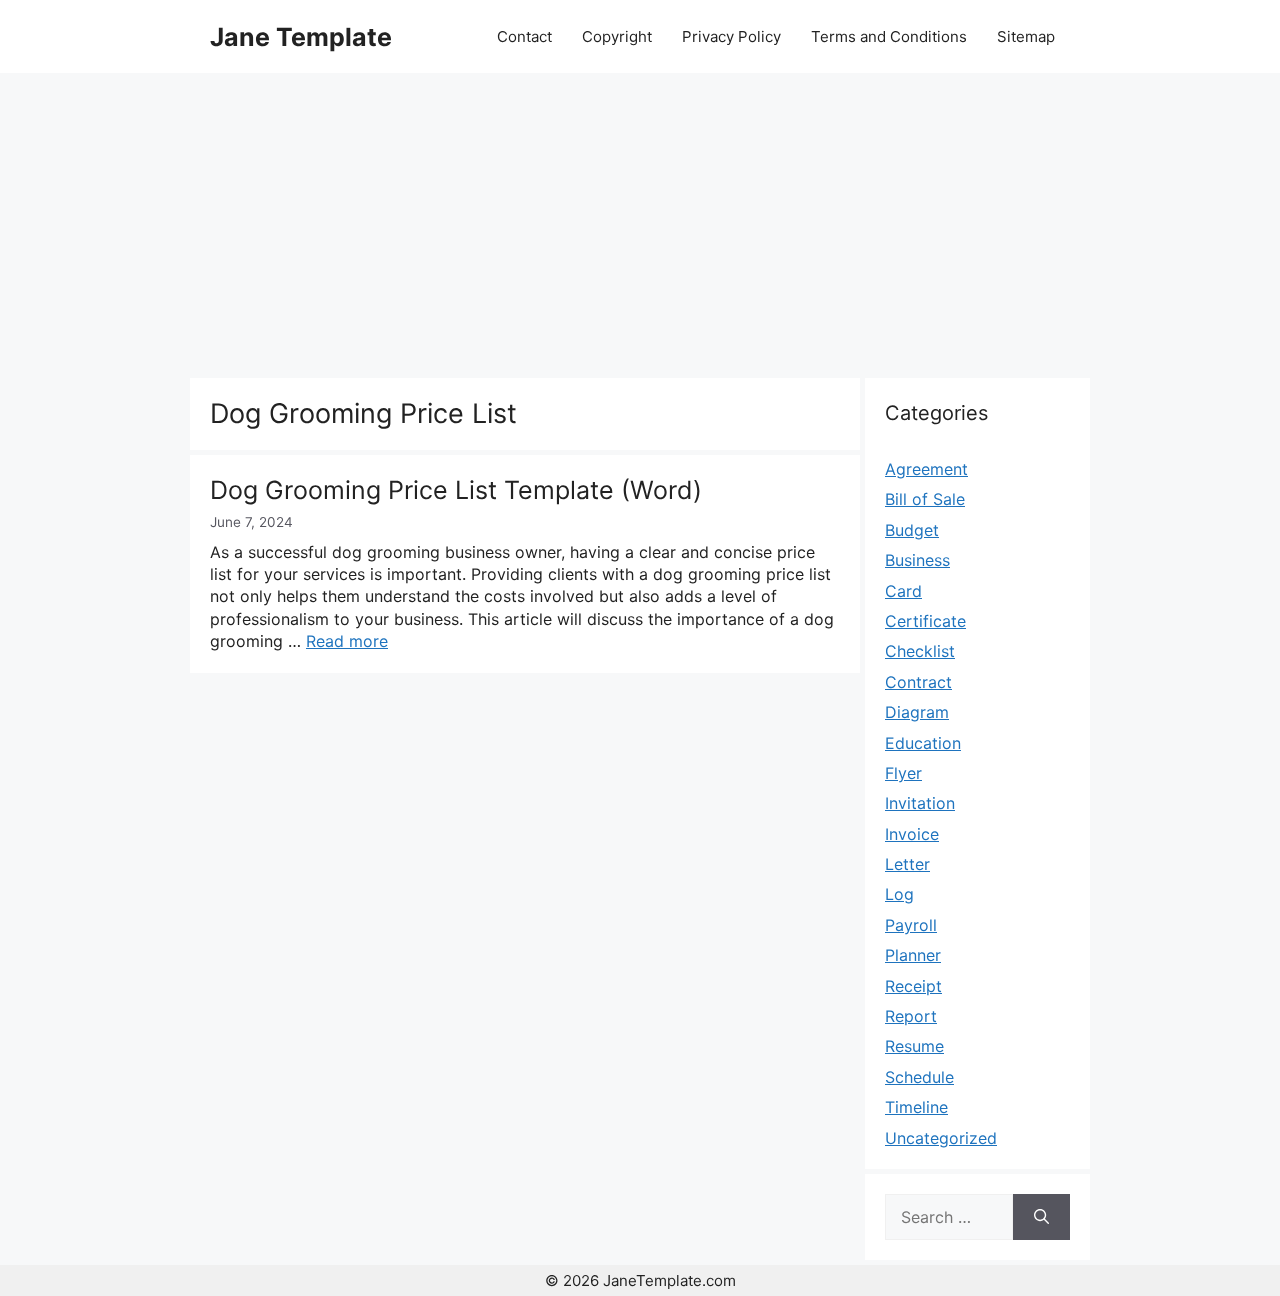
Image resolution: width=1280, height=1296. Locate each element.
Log (899, 894)
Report (911, 1016)
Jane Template (301, 37)
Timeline (916, 1107)
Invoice (912, 834)
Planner (913, 955)
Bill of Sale (925, 499)
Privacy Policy (731, 36)
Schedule (919, 1077)
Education (923, 743)
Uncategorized (941, 1138)
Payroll (911, 925)
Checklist (920, 651)
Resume (914, 1046)
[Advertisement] (640, 223)
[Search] (1041, 1217)
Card (903, 591)
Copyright (617, 36)
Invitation (920, 803)
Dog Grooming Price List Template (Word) (456, 490)
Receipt (913, 986)
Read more (347, 641)
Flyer (903, 773)
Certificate (925, 621)
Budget (912, 530)
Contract (918, 682)
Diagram (917, 712)
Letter (907, 864)
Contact (524, 36)
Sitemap (1026, 36)
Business (917, 560)
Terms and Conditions (889, 36)
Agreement (926, 469)
